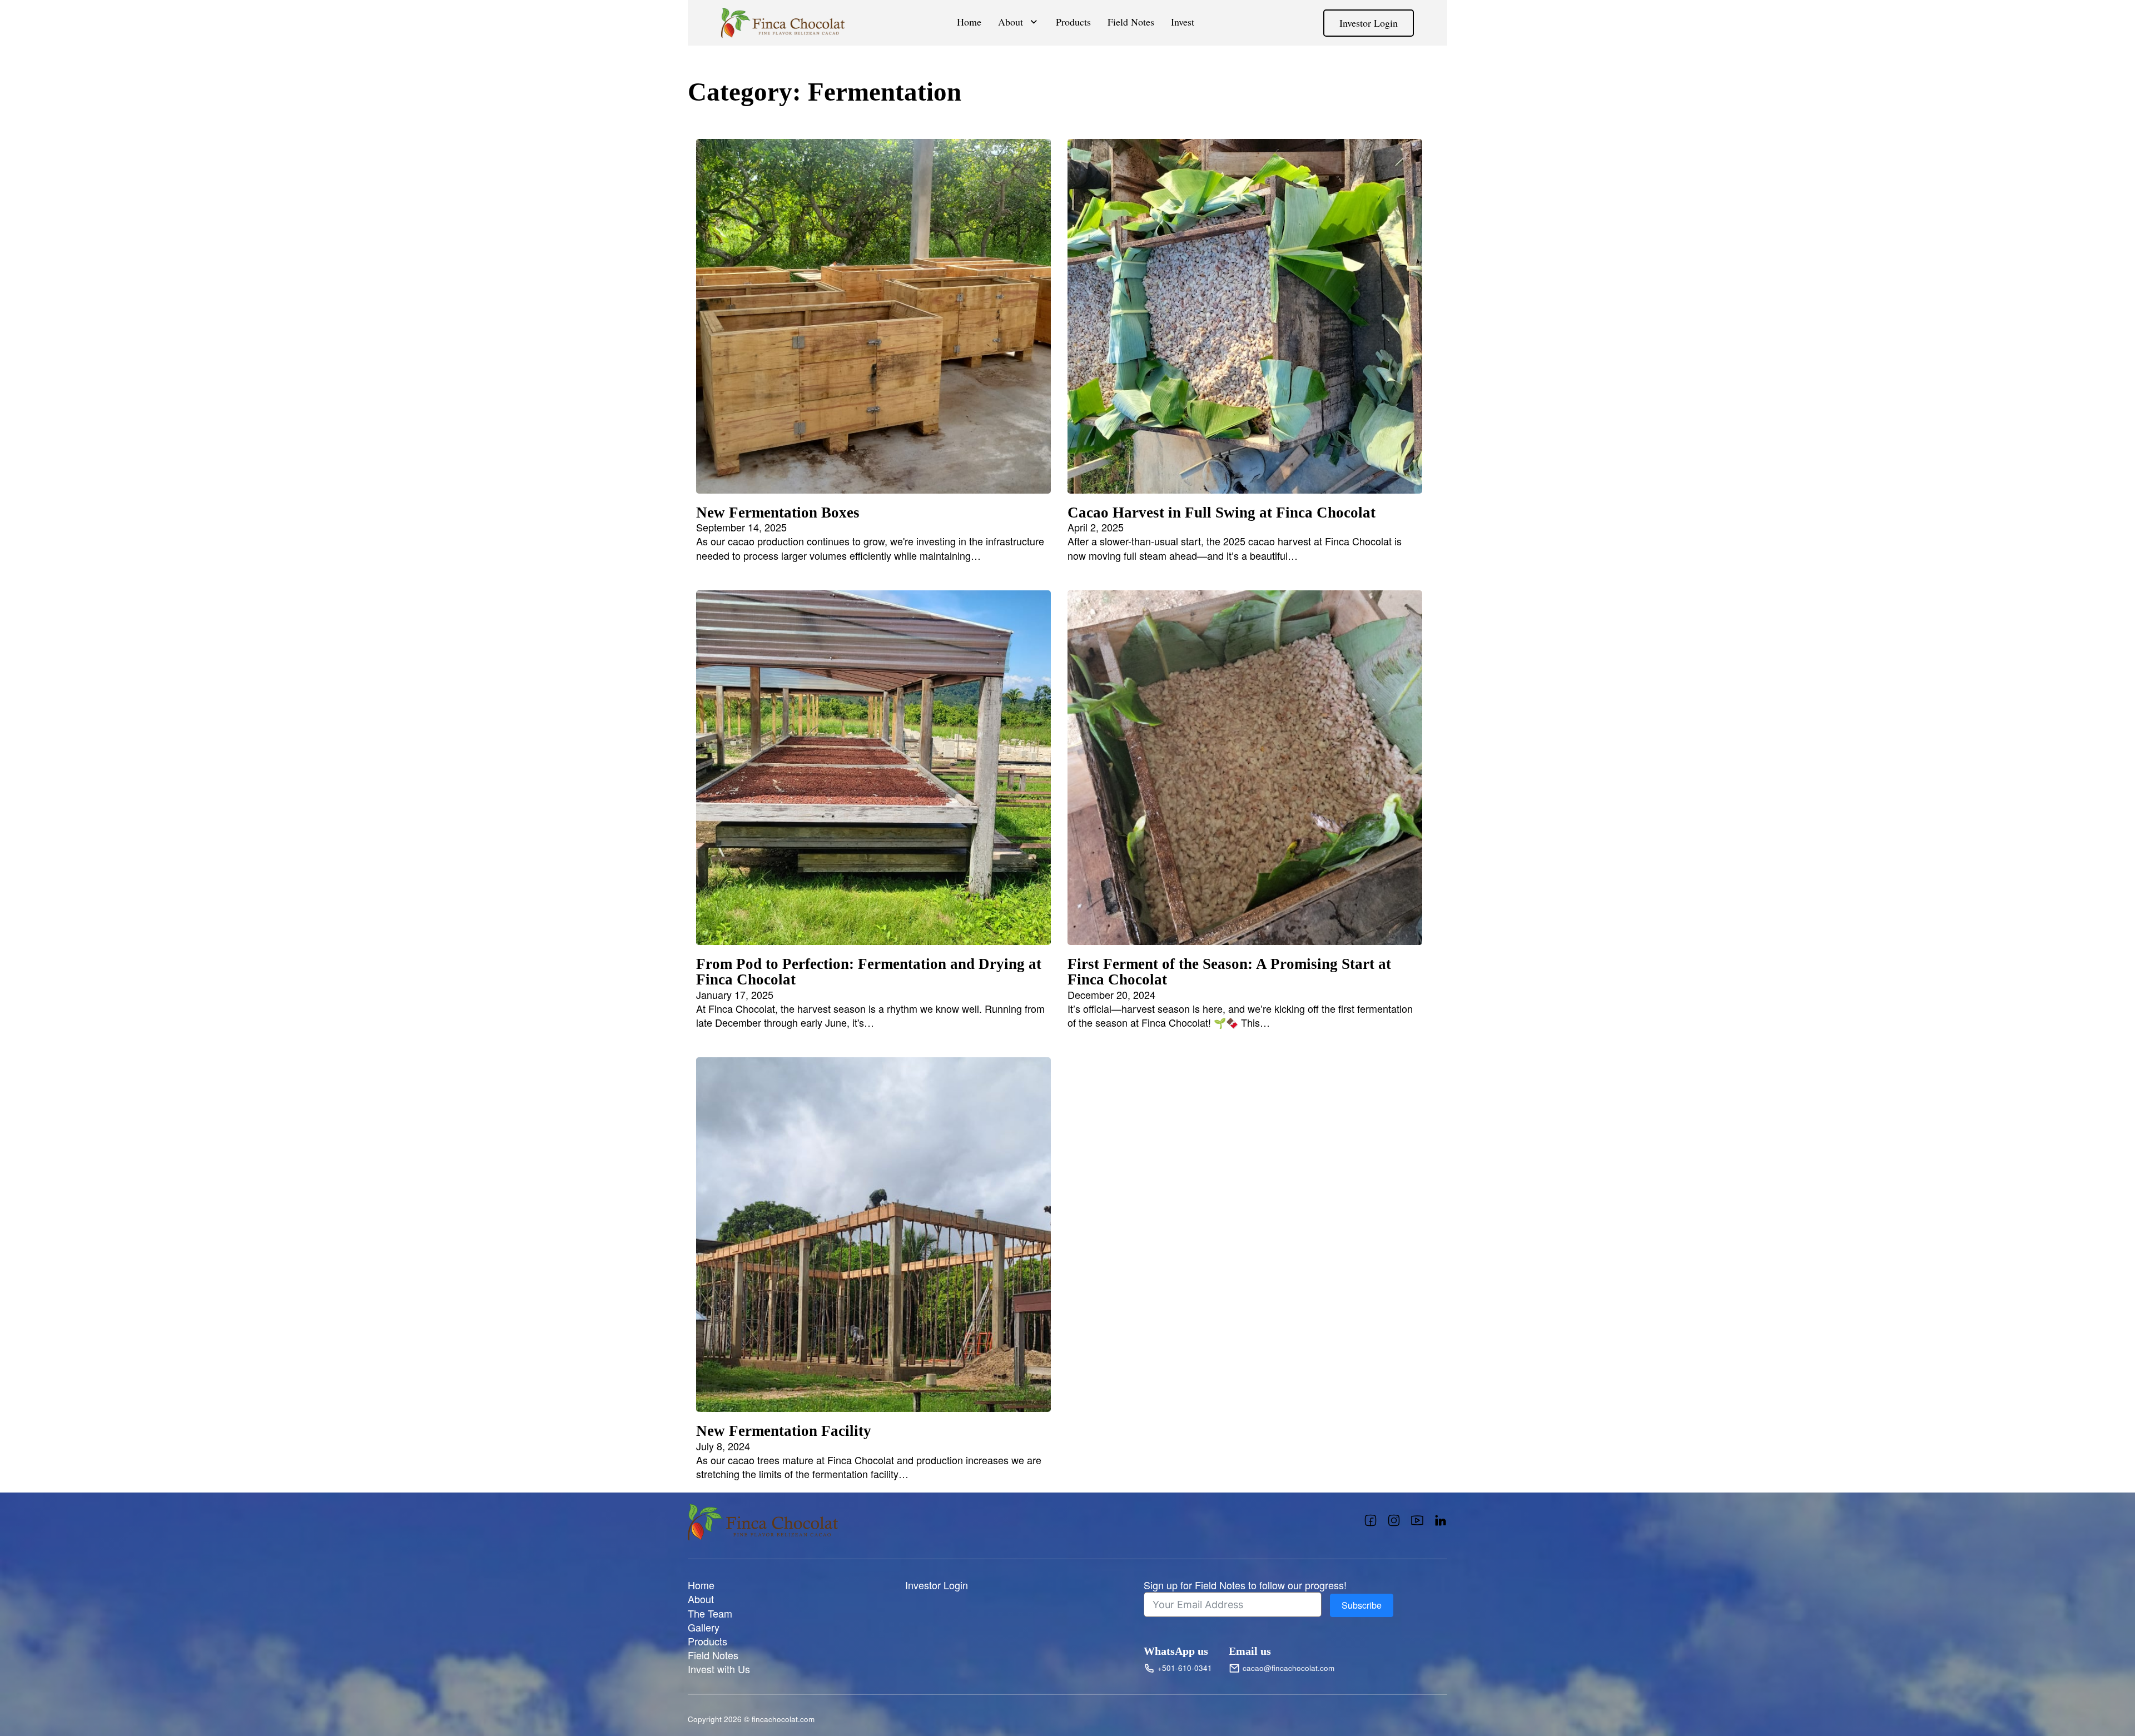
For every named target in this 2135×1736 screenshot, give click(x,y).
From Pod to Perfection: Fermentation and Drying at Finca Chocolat (869, 972)
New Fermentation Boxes (778, 513)
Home (969, 22)
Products (1073, 22)
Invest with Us (719, 1669)
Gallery (704, 1627)
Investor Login (1369, 23)
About (1011, 22)
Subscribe (1362, 1605)
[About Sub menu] (1034, 22)
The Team (710, 1613)
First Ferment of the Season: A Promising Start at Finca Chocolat (1229, 972)
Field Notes (1131, 22)
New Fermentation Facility (784, 1431)
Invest (1183, 22)
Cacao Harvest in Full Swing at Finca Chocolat (1222, 513)
